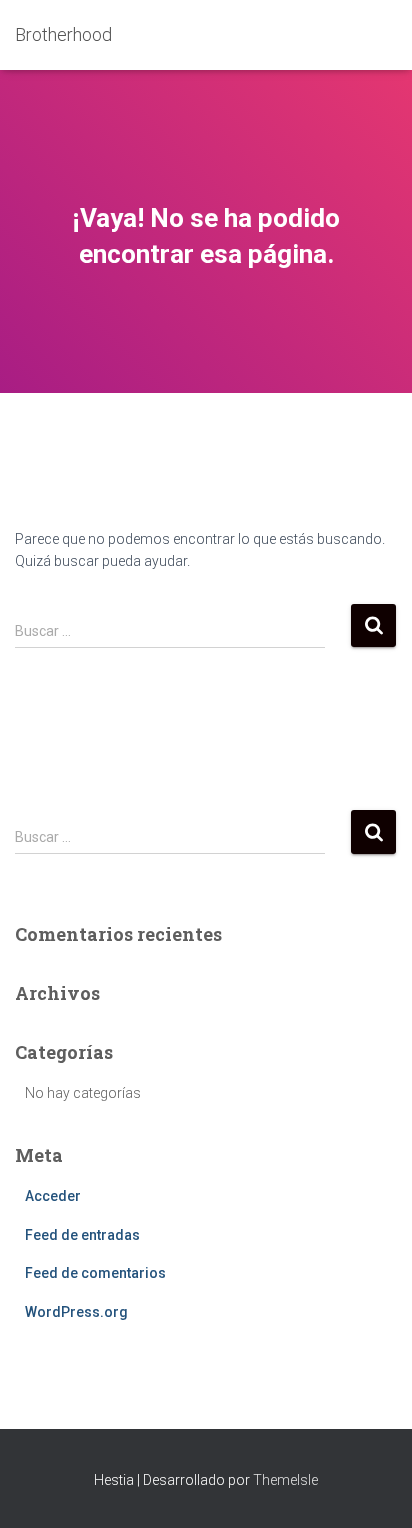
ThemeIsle (285, 1480)
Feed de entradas (82, 1235)
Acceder (53, 1196)
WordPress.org (76, 1312)
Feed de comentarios (95, 1273)
